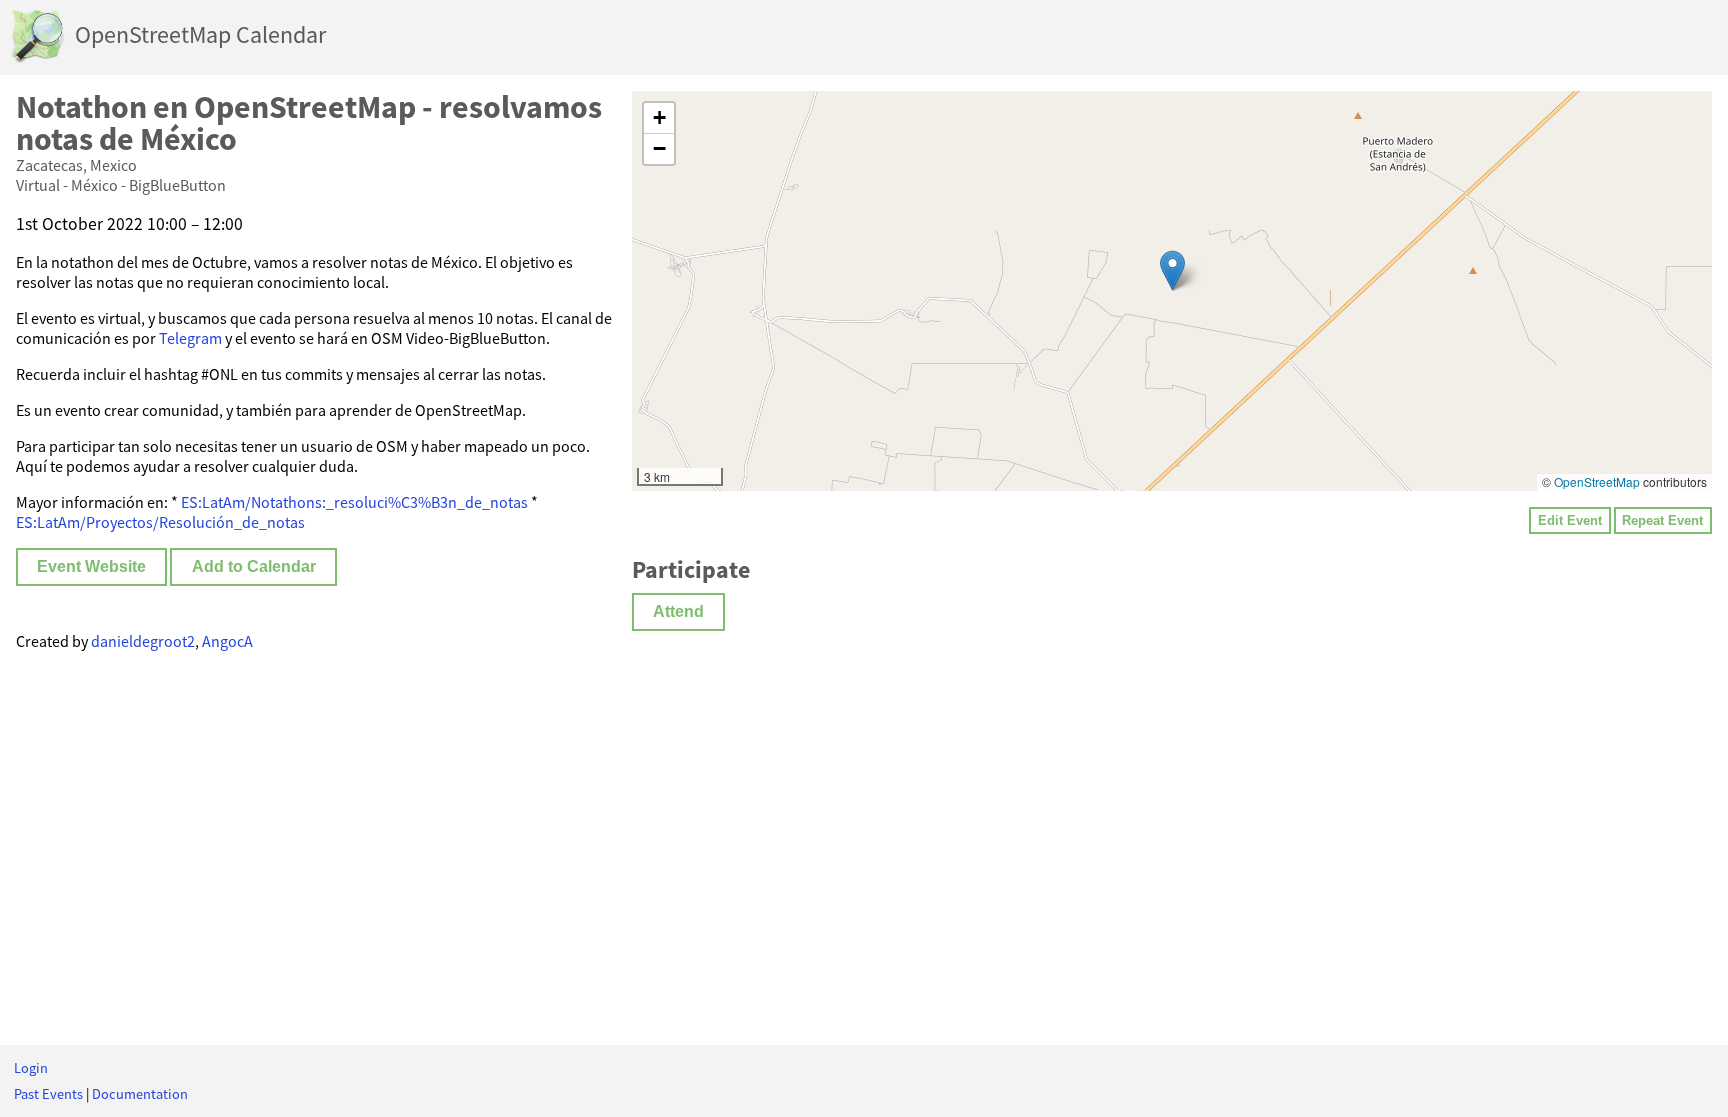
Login (31, 1068)
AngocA (227, 641)
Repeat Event (1662, 520)
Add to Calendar (254, 566)
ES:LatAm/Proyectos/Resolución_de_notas (160, 522)
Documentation (140, 1094)
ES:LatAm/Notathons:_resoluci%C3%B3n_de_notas (354, 502)
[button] (1172, 270)
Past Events (48, 1094)
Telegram (190, 338)
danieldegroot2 (143, 641)
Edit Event (1570, 520)
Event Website (91, 566)
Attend (678, 611)
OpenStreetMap (1597, 481)
